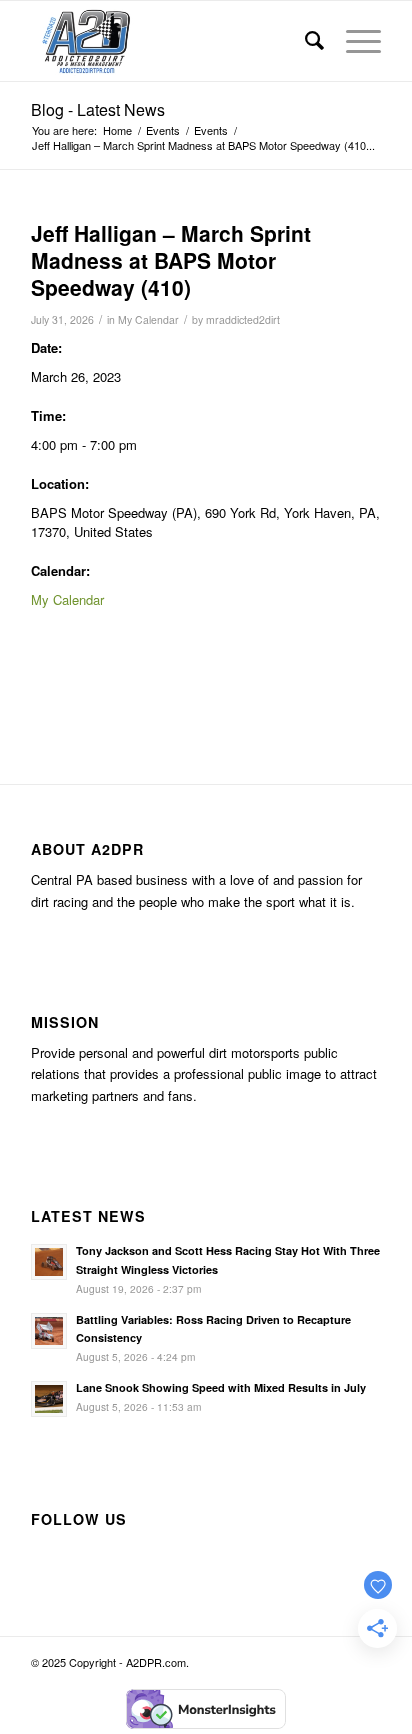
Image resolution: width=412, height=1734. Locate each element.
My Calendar (148, 319)
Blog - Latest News (98, 109)
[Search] (305, 41)
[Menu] (353, 41)
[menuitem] (305, 41)
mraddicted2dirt (243, 319)
